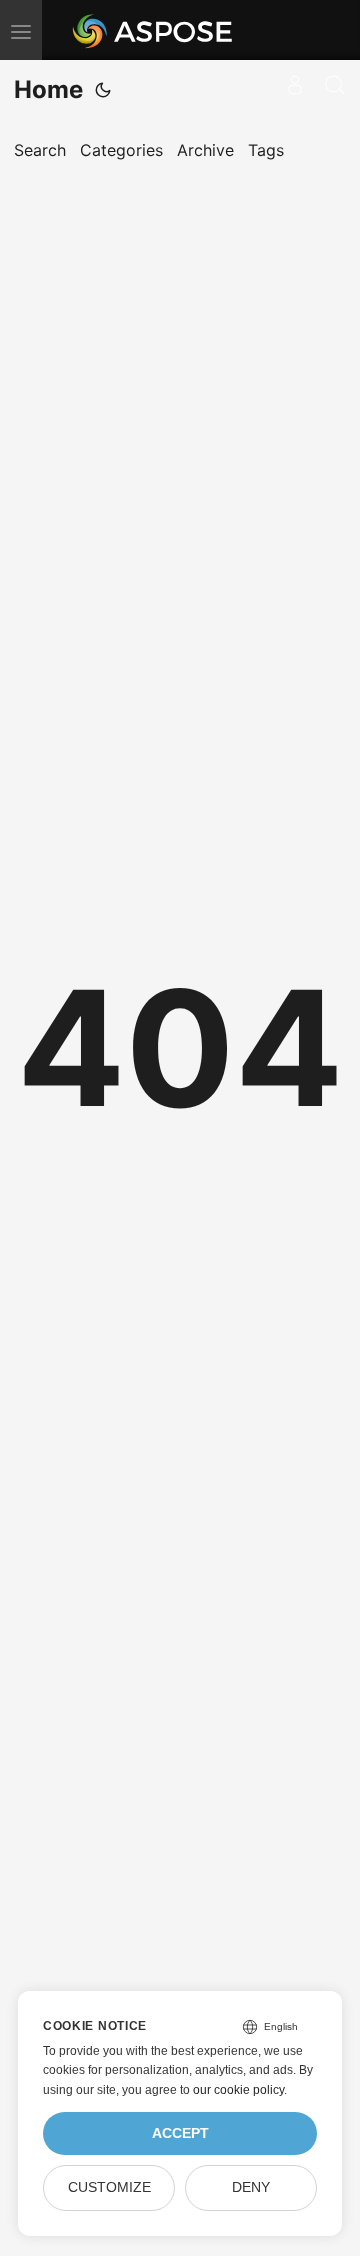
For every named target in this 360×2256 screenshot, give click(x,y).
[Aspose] (153, 30)
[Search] (335, 85)
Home (48, 89)
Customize (109, 2187)
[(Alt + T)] (103, 90)
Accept (180, 2133)
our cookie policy (238, 2090)
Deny (251, 2187)
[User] (295, 85)
